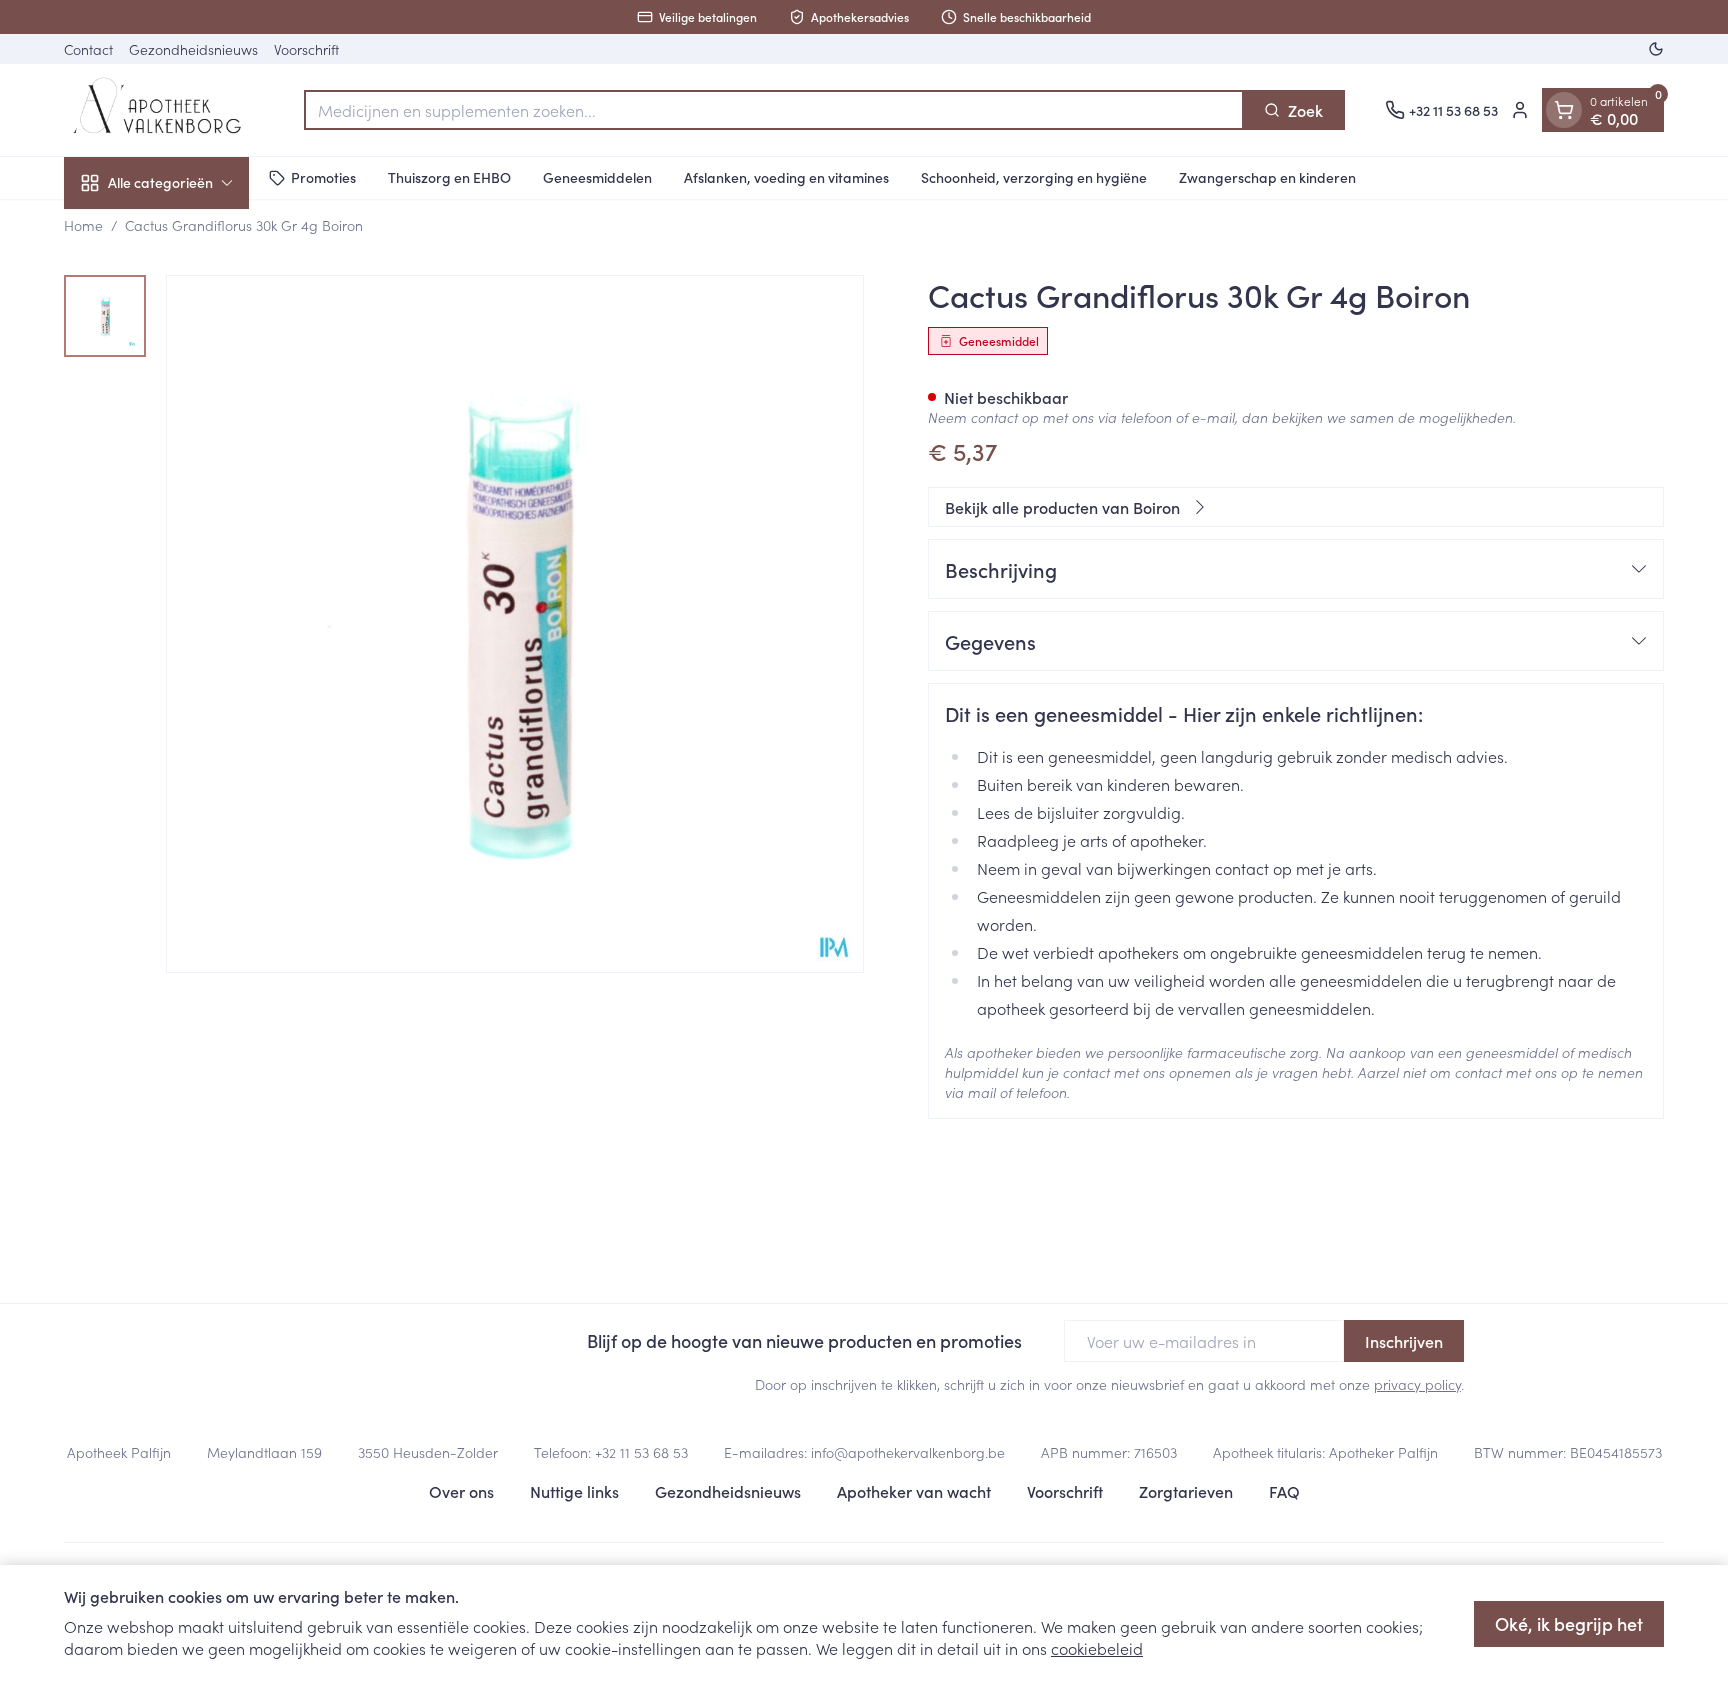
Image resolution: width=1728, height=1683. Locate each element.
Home (83, 225)
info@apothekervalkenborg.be (908, 1452)
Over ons (461, 1491)
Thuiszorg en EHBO (449, 177)
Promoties (323, 177)
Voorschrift (306, 49)
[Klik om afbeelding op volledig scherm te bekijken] (515, 624)
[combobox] (774, 110)
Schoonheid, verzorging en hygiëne (1034, 177)
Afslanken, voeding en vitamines (786, 177)
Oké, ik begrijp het (1569, 1623)
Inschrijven (1404, 1341)
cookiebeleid (1097, 1648)
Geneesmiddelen (597, 177)
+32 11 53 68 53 (641, 1452)
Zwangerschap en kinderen (1267, 177)
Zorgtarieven (1186, 1491)
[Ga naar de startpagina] (164, 110)
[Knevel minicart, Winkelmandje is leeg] (1564, 110)
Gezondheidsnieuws (193, 49)
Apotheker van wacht (914, 1491)
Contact (88, 49)
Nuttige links (574, 1491)
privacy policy (1417, 1384)
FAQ (1284, 1491)
